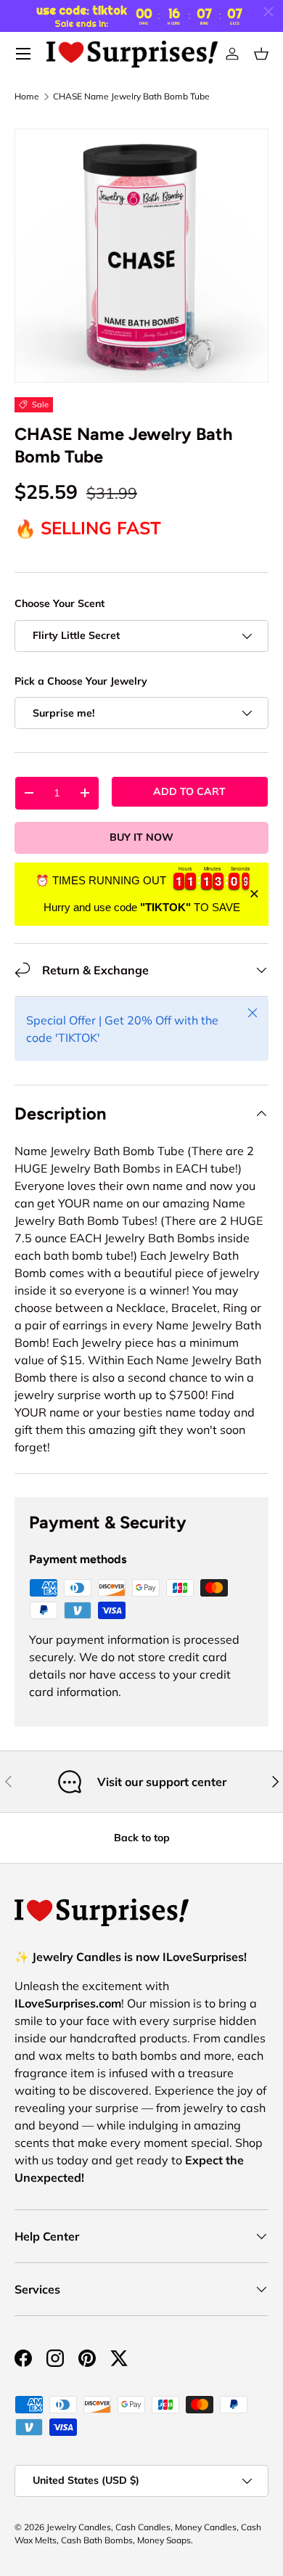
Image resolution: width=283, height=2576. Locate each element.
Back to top (142, 1838)
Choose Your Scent (60, 603)
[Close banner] (254, 894)
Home (27, 97)
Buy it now (141, 837)
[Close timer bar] (268, 12)
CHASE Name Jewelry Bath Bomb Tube (131, 97)
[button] (261, 54)
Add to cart (189, 791)
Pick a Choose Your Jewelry (81, 681)
